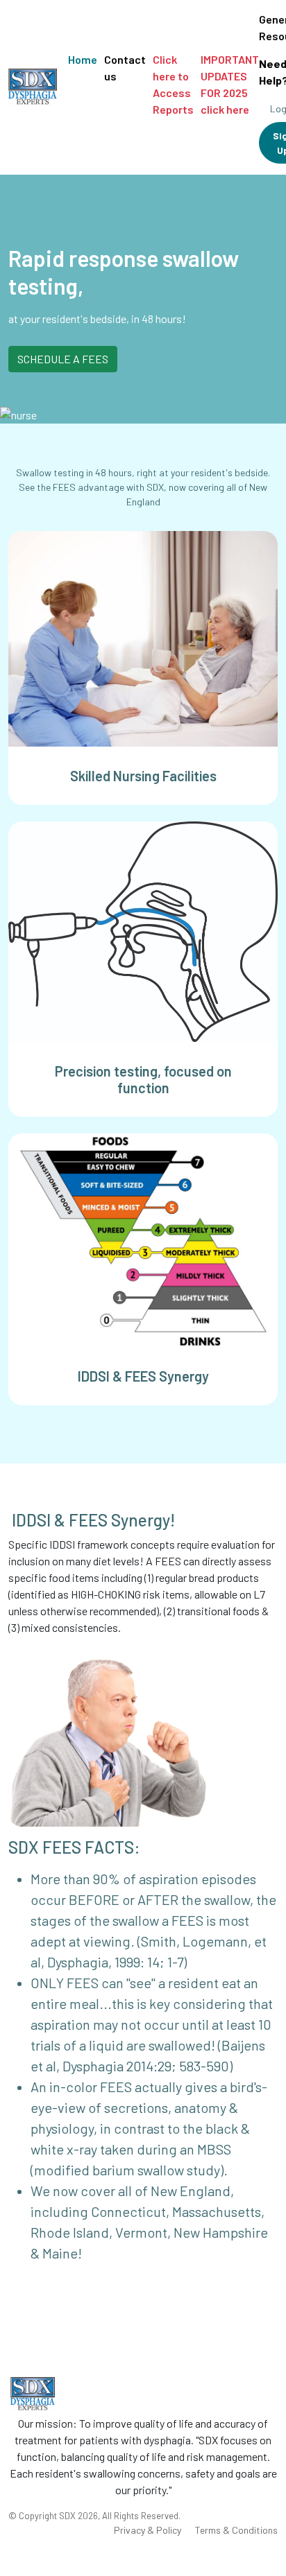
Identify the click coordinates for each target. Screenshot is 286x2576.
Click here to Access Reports (173, 84)
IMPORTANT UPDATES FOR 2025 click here (230, 84)
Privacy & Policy (148, 2530)
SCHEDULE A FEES (63, 359)
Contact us (125, 68)
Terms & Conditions (236, 2530)
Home (83, 59)
